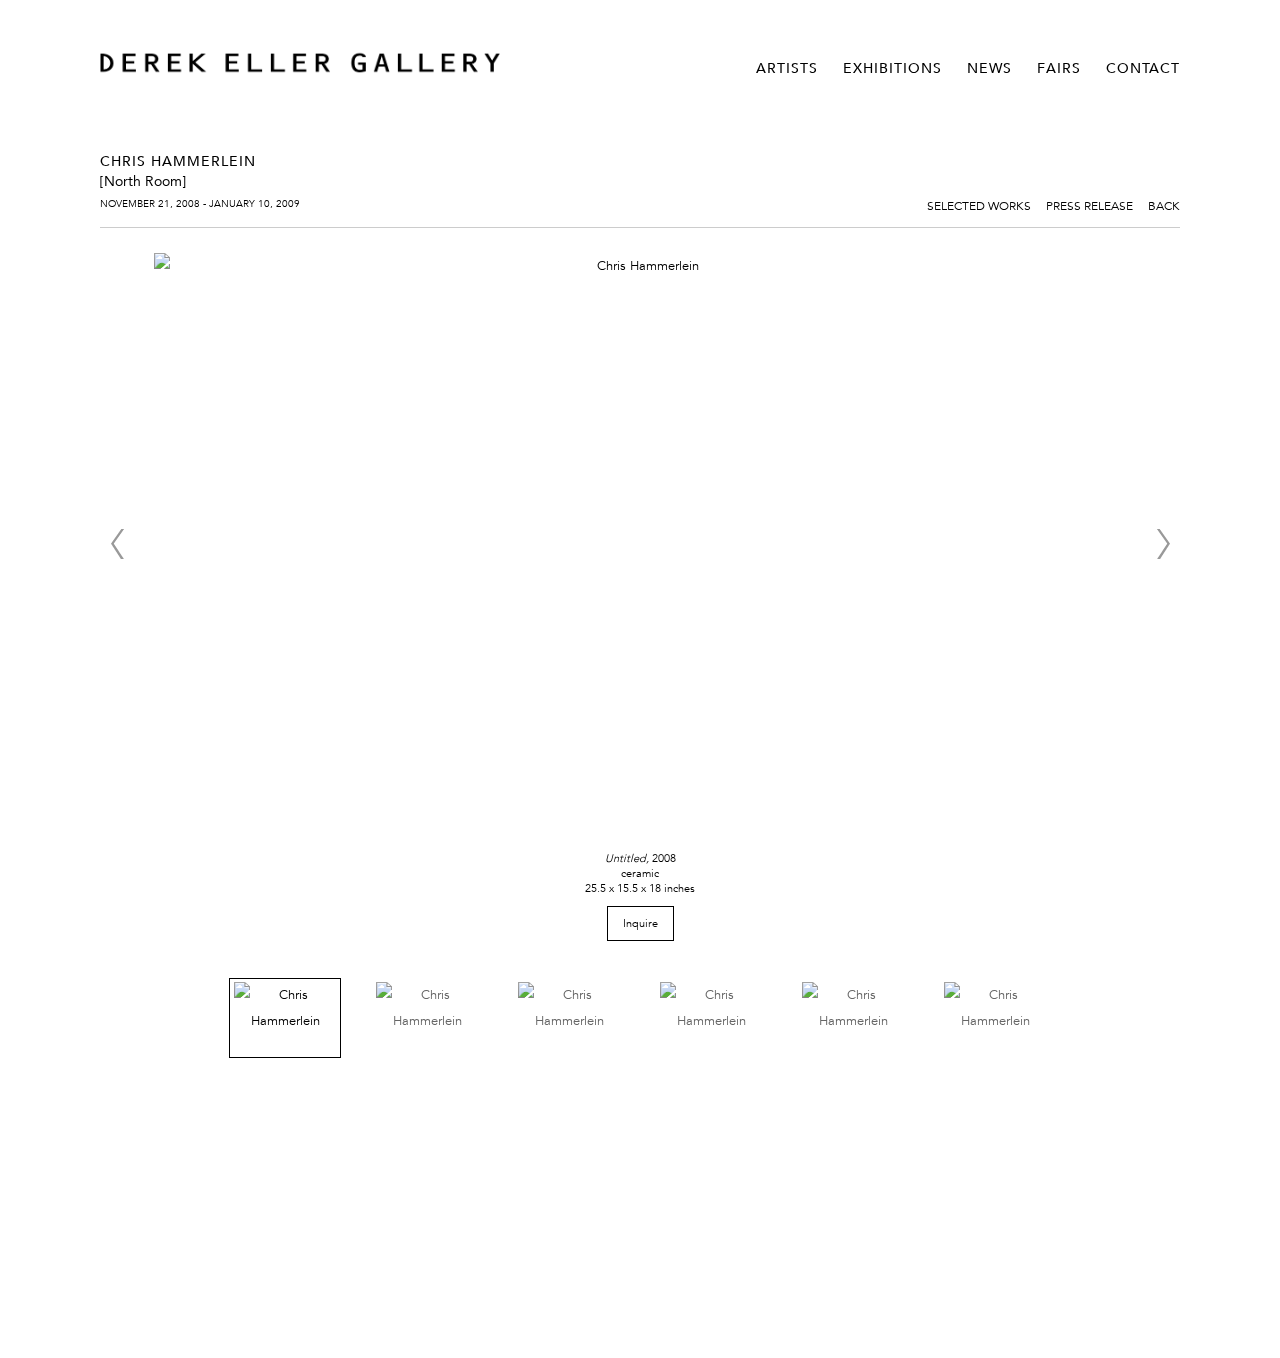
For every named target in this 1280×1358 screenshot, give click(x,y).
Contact (1143, 68)
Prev (117, 544)
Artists (787, 68)
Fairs (1059, 68)
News (989, 68)
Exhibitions (892, 68)
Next (1163, 544)
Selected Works (979, 205)
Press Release (1089, 205)
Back (1164, 205)
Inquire (640, 923)
